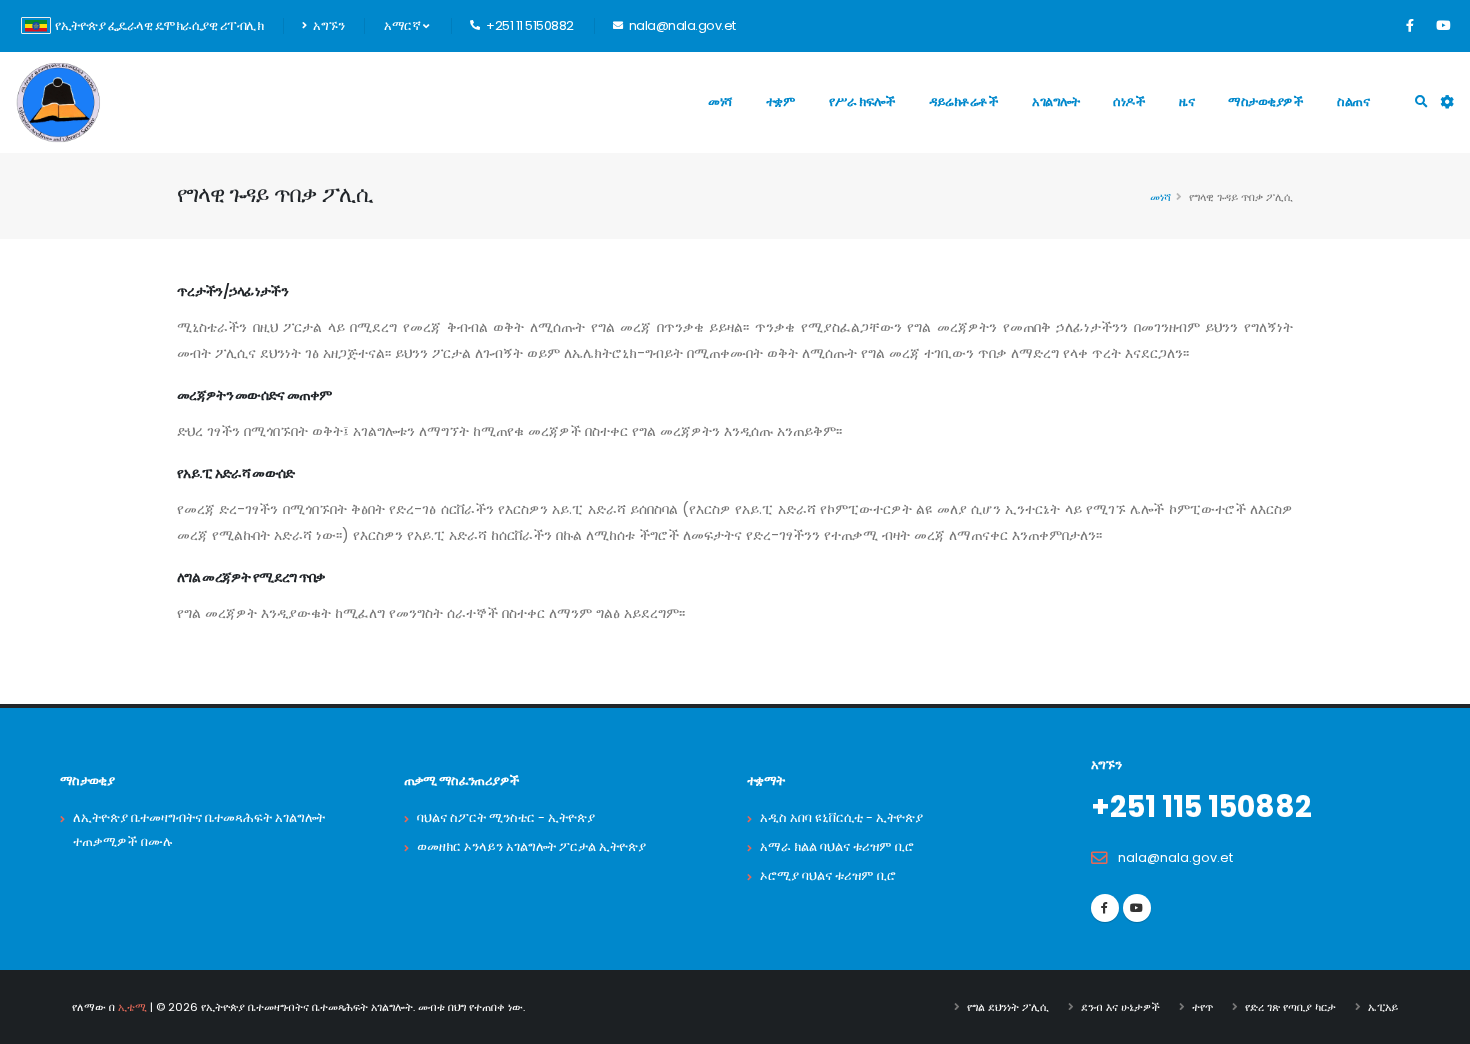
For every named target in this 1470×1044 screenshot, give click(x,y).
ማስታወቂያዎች (1265, 101)
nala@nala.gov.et (1175, 857)
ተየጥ (1202, 1007)
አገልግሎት (1055, 101)
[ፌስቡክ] (1410, 26)
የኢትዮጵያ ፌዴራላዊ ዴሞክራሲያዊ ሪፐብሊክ (159, 25)
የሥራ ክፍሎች (862, 101)
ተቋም (781, 101)
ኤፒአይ (1383, 1007)
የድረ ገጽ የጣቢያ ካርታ (1290, 1007)
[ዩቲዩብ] (1443, 26)
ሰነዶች (1129, 101)
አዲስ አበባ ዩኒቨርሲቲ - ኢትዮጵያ (841, 817)
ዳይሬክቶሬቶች (963, 101)
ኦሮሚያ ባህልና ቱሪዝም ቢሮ (828, 875)
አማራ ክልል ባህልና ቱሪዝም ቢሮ (837, 846)
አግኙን (328, 25)
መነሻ (720, 101)
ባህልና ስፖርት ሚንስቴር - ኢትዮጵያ (506, 817)
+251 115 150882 (1201, 807)
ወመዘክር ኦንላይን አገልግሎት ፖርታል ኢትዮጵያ (531, 846)
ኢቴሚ (132, 1007)
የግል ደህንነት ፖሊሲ (1008, 1007)
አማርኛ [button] (403, 25)
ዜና (1186, 101)
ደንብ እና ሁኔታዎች (1120, 1007)
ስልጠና (1353, 101)
